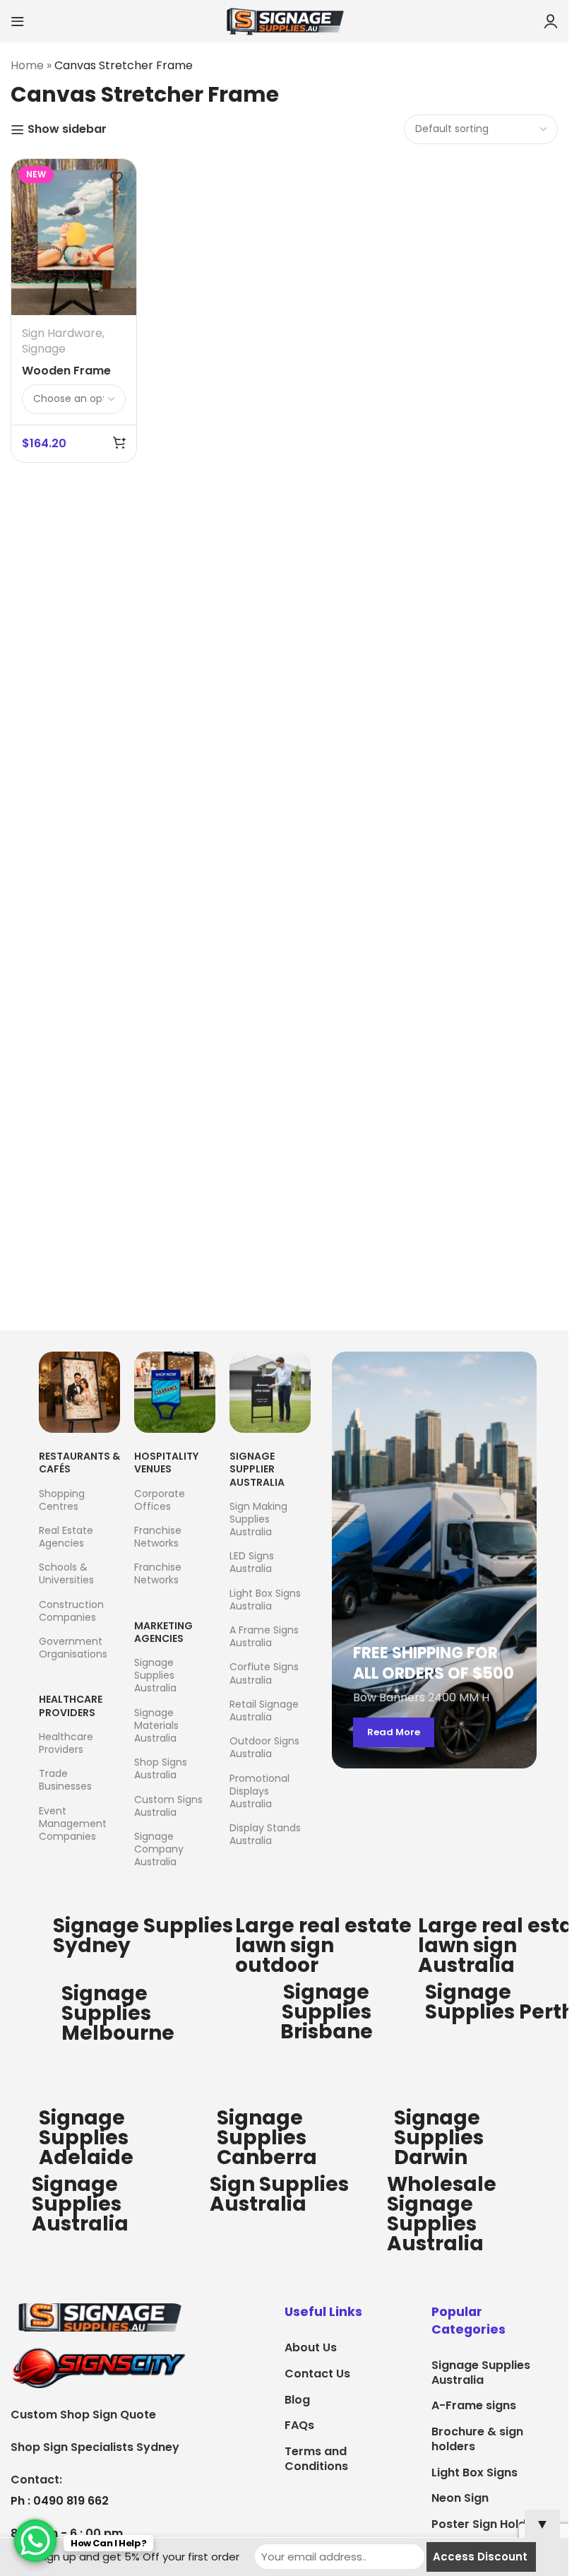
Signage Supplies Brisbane (327, 2012)
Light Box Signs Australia (265, 1600)
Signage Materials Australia (156, 1725)
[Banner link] (434, 1560)
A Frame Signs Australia (264, 1636)
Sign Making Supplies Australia (258, 1519)
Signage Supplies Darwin (439, 2138)
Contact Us (317, 2374)
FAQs (299, 2425)
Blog (297, 2400)
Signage (44, 349)
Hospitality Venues (166, 1463)
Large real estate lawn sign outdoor (323, 1945)
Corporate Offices (160, 1500)
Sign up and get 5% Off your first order (139, 2557)
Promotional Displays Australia (259, 1791)
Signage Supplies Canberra (267, 2138)
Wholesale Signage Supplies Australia (442, 2214)
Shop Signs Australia (161, 1768)
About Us (311, 2347)
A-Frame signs (474, 2405)
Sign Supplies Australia (279, 2194)
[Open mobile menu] (18, 21)
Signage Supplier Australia (257, 1469)
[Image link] (99, 2317)
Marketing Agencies (163, 1632)
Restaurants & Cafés (79, 1463)
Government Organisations (73, 1648)
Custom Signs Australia (168, 1806)
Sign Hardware (62, 333)
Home (27, 65)
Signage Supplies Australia (155, 1675)
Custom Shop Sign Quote (83, 2415)
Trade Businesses (65, 1780)
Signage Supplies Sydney (143, 1936)
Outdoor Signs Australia (264, 1747)
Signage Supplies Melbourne (118, 2013)
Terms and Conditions (316, 2459)
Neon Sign (460, 2498)
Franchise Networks (158, 1537)
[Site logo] (285, 20)
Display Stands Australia (265, 1834)
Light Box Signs (474, 2472)
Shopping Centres (62, 1500)
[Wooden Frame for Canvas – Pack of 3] (74, 237)
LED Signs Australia (252, 1562)
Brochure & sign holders (477, 2439)
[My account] (551, 21)
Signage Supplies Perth (500, 2002)
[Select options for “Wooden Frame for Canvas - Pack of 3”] (119, 442)
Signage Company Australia (159, 1849)
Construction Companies (71, 1611)
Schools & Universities (66, 1573)
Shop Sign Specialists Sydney (95, 2447)
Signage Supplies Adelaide (86, 2138)
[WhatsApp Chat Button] (35, 2541)
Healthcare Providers (71, 1706)
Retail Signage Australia (264, 1711)
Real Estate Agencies (66, 1537)
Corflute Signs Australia (264, 1673)
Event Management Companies (73, 1824)
